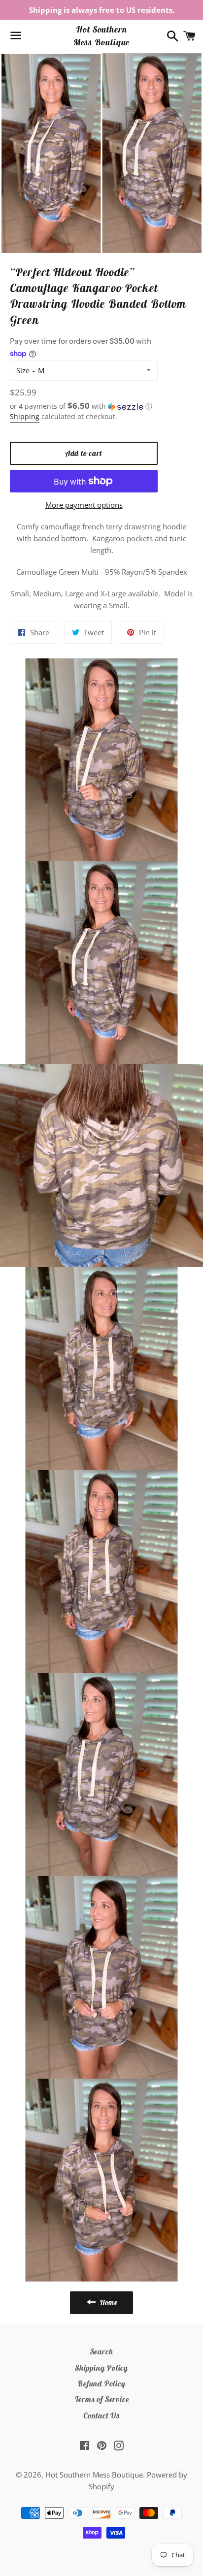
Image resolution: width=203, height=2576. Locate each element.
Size (23, 370)
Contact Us (101, 2415)
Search (102, 2351)
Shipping (25, 416)
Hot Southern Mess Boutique (102, 35)
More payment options (84, 505)
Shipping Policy (101, 2368)
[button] (84, 406)
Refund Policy (101, 2383)
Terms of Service (102, 2399)
